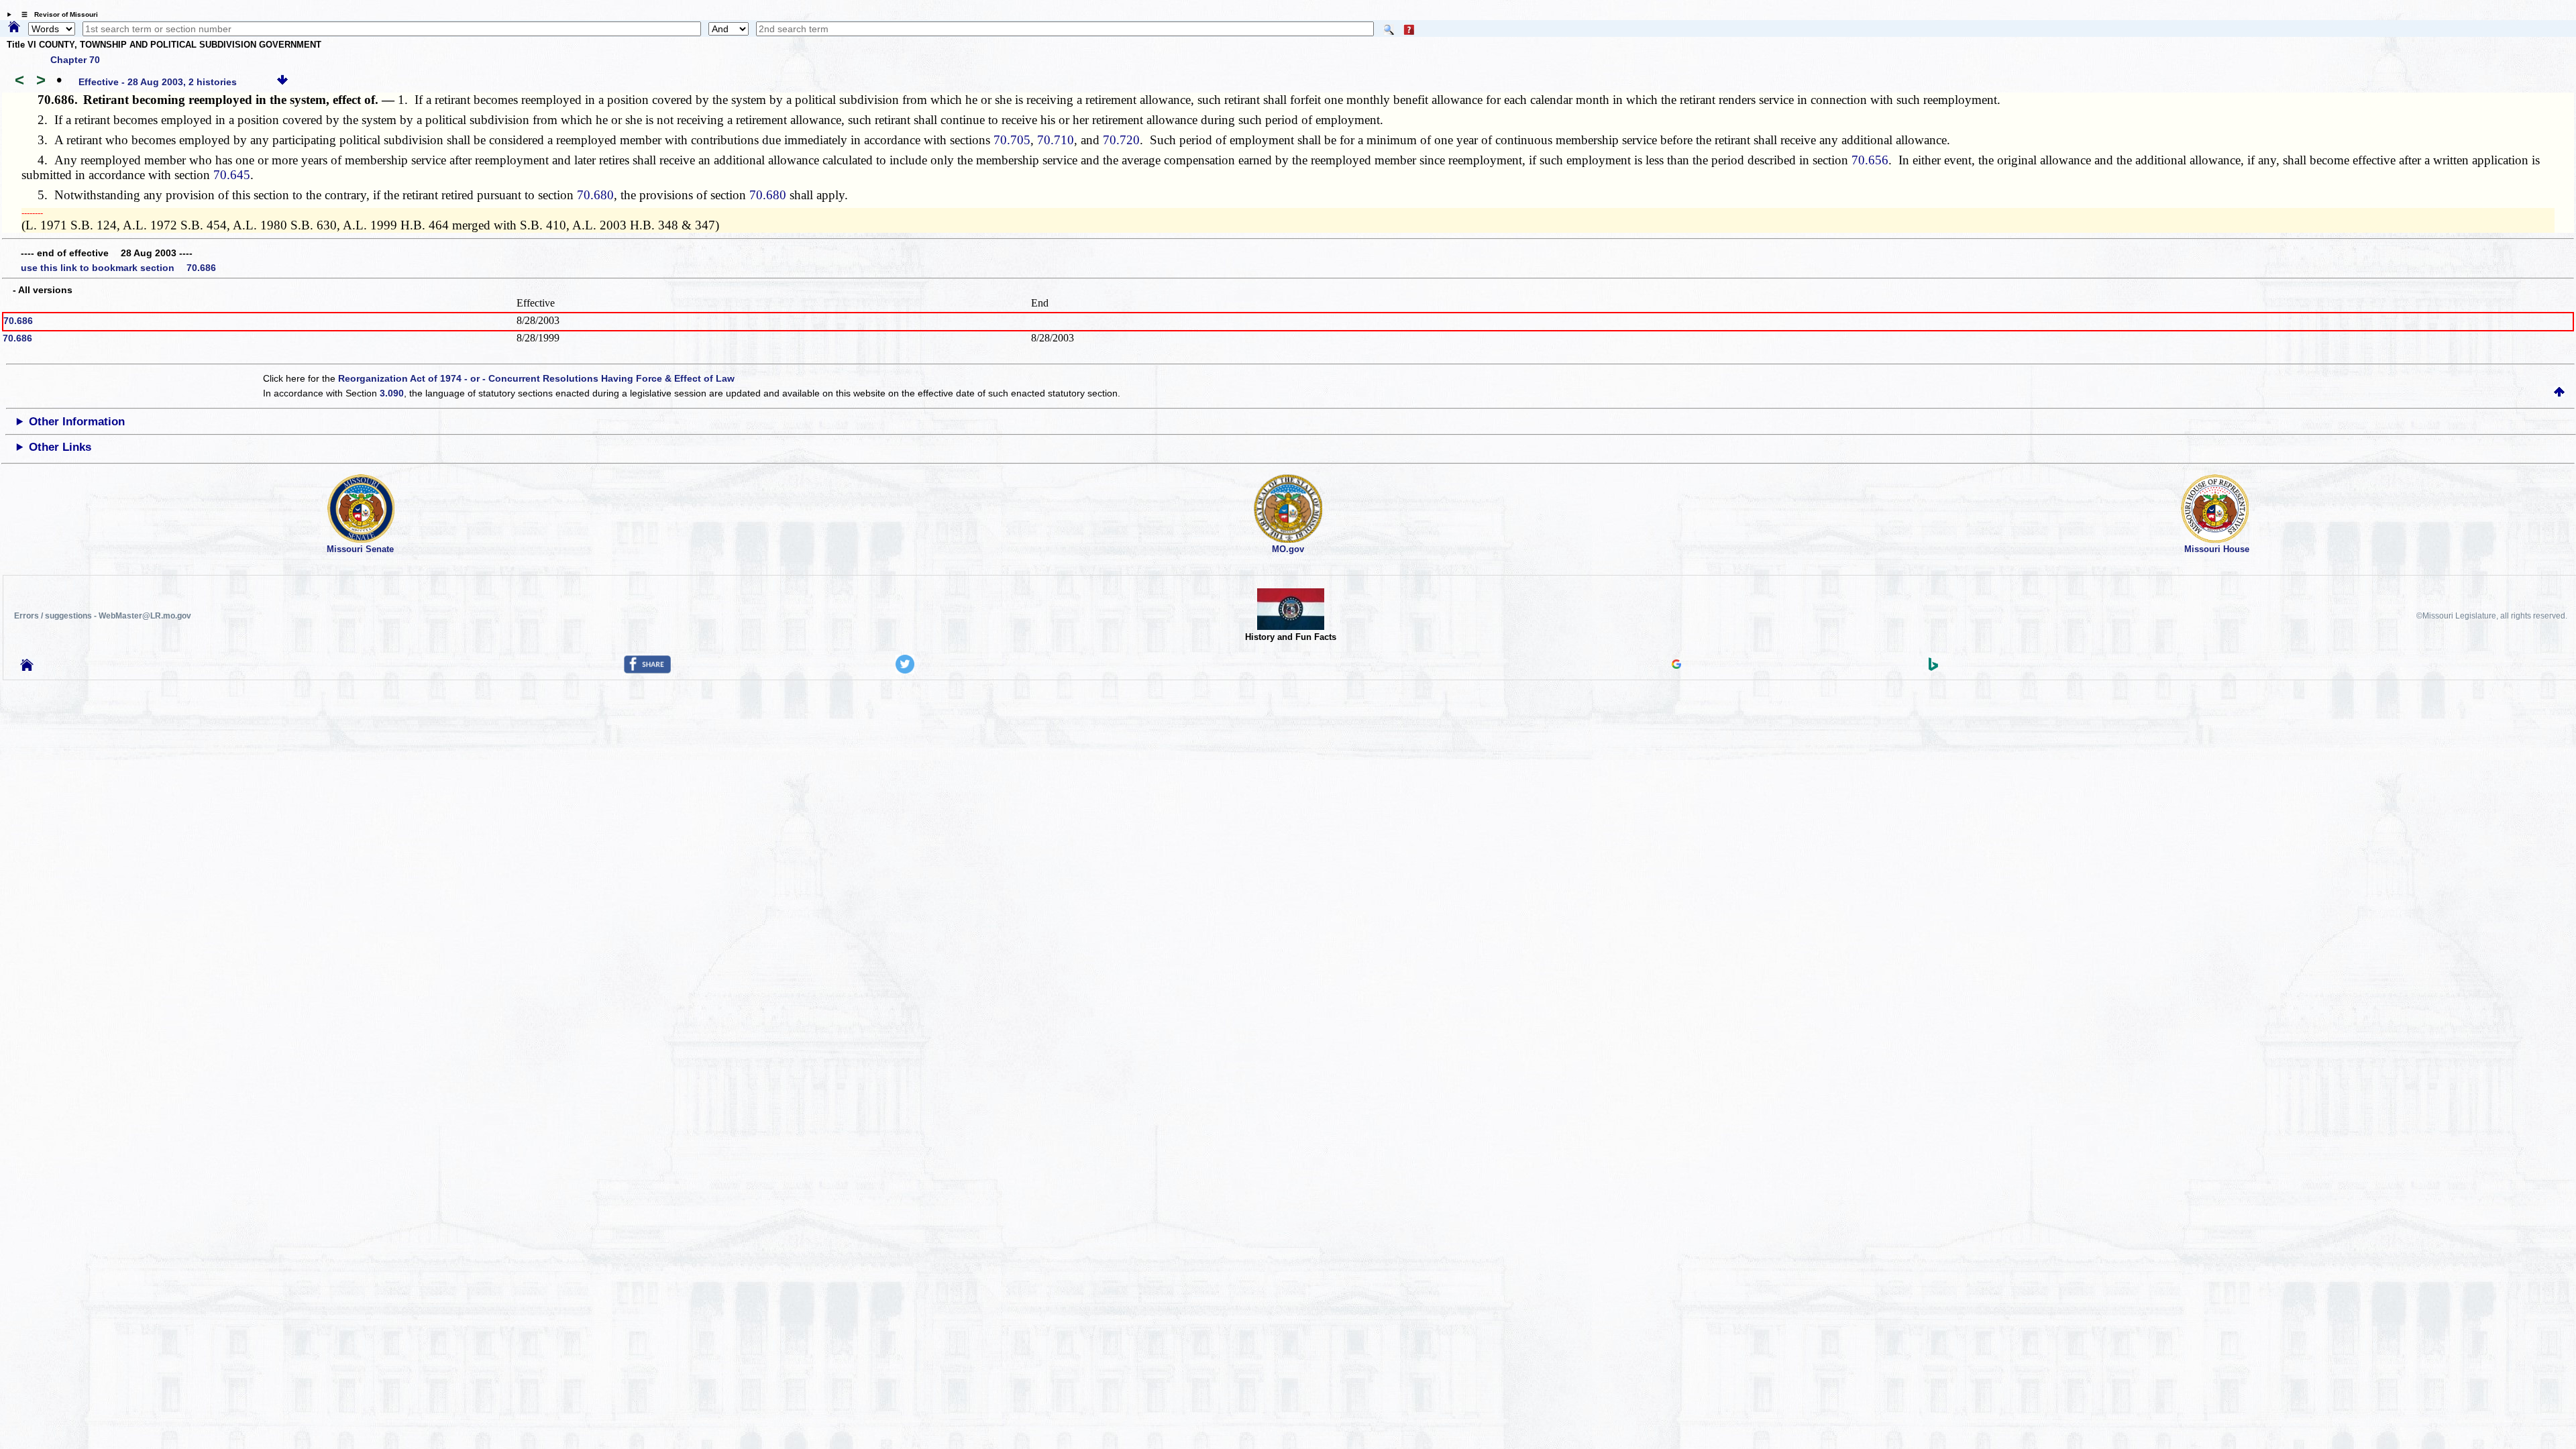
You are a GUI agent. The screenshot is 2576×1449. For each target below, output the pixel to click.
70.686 (18, 321)
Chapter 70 (75, 60)
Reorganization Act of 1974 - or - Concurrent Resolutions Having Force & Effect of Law (536, 378)
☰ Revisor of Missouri (56, 14)
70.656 (1870, 160)
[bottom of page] (282, 82)
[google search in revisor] (1676, 665)
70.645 (232, 175)
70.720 (1121, 140)
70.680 (595, 195)
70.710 (1056, 140)
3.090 (392, 393)
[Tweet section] (905, 670)
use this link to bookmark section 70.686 (118, 268)
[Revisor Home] (27, 667)
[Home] (14, 28)
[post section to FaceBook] (647, 670)
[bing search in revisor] (1933, 667)
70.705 (1012, 140)
